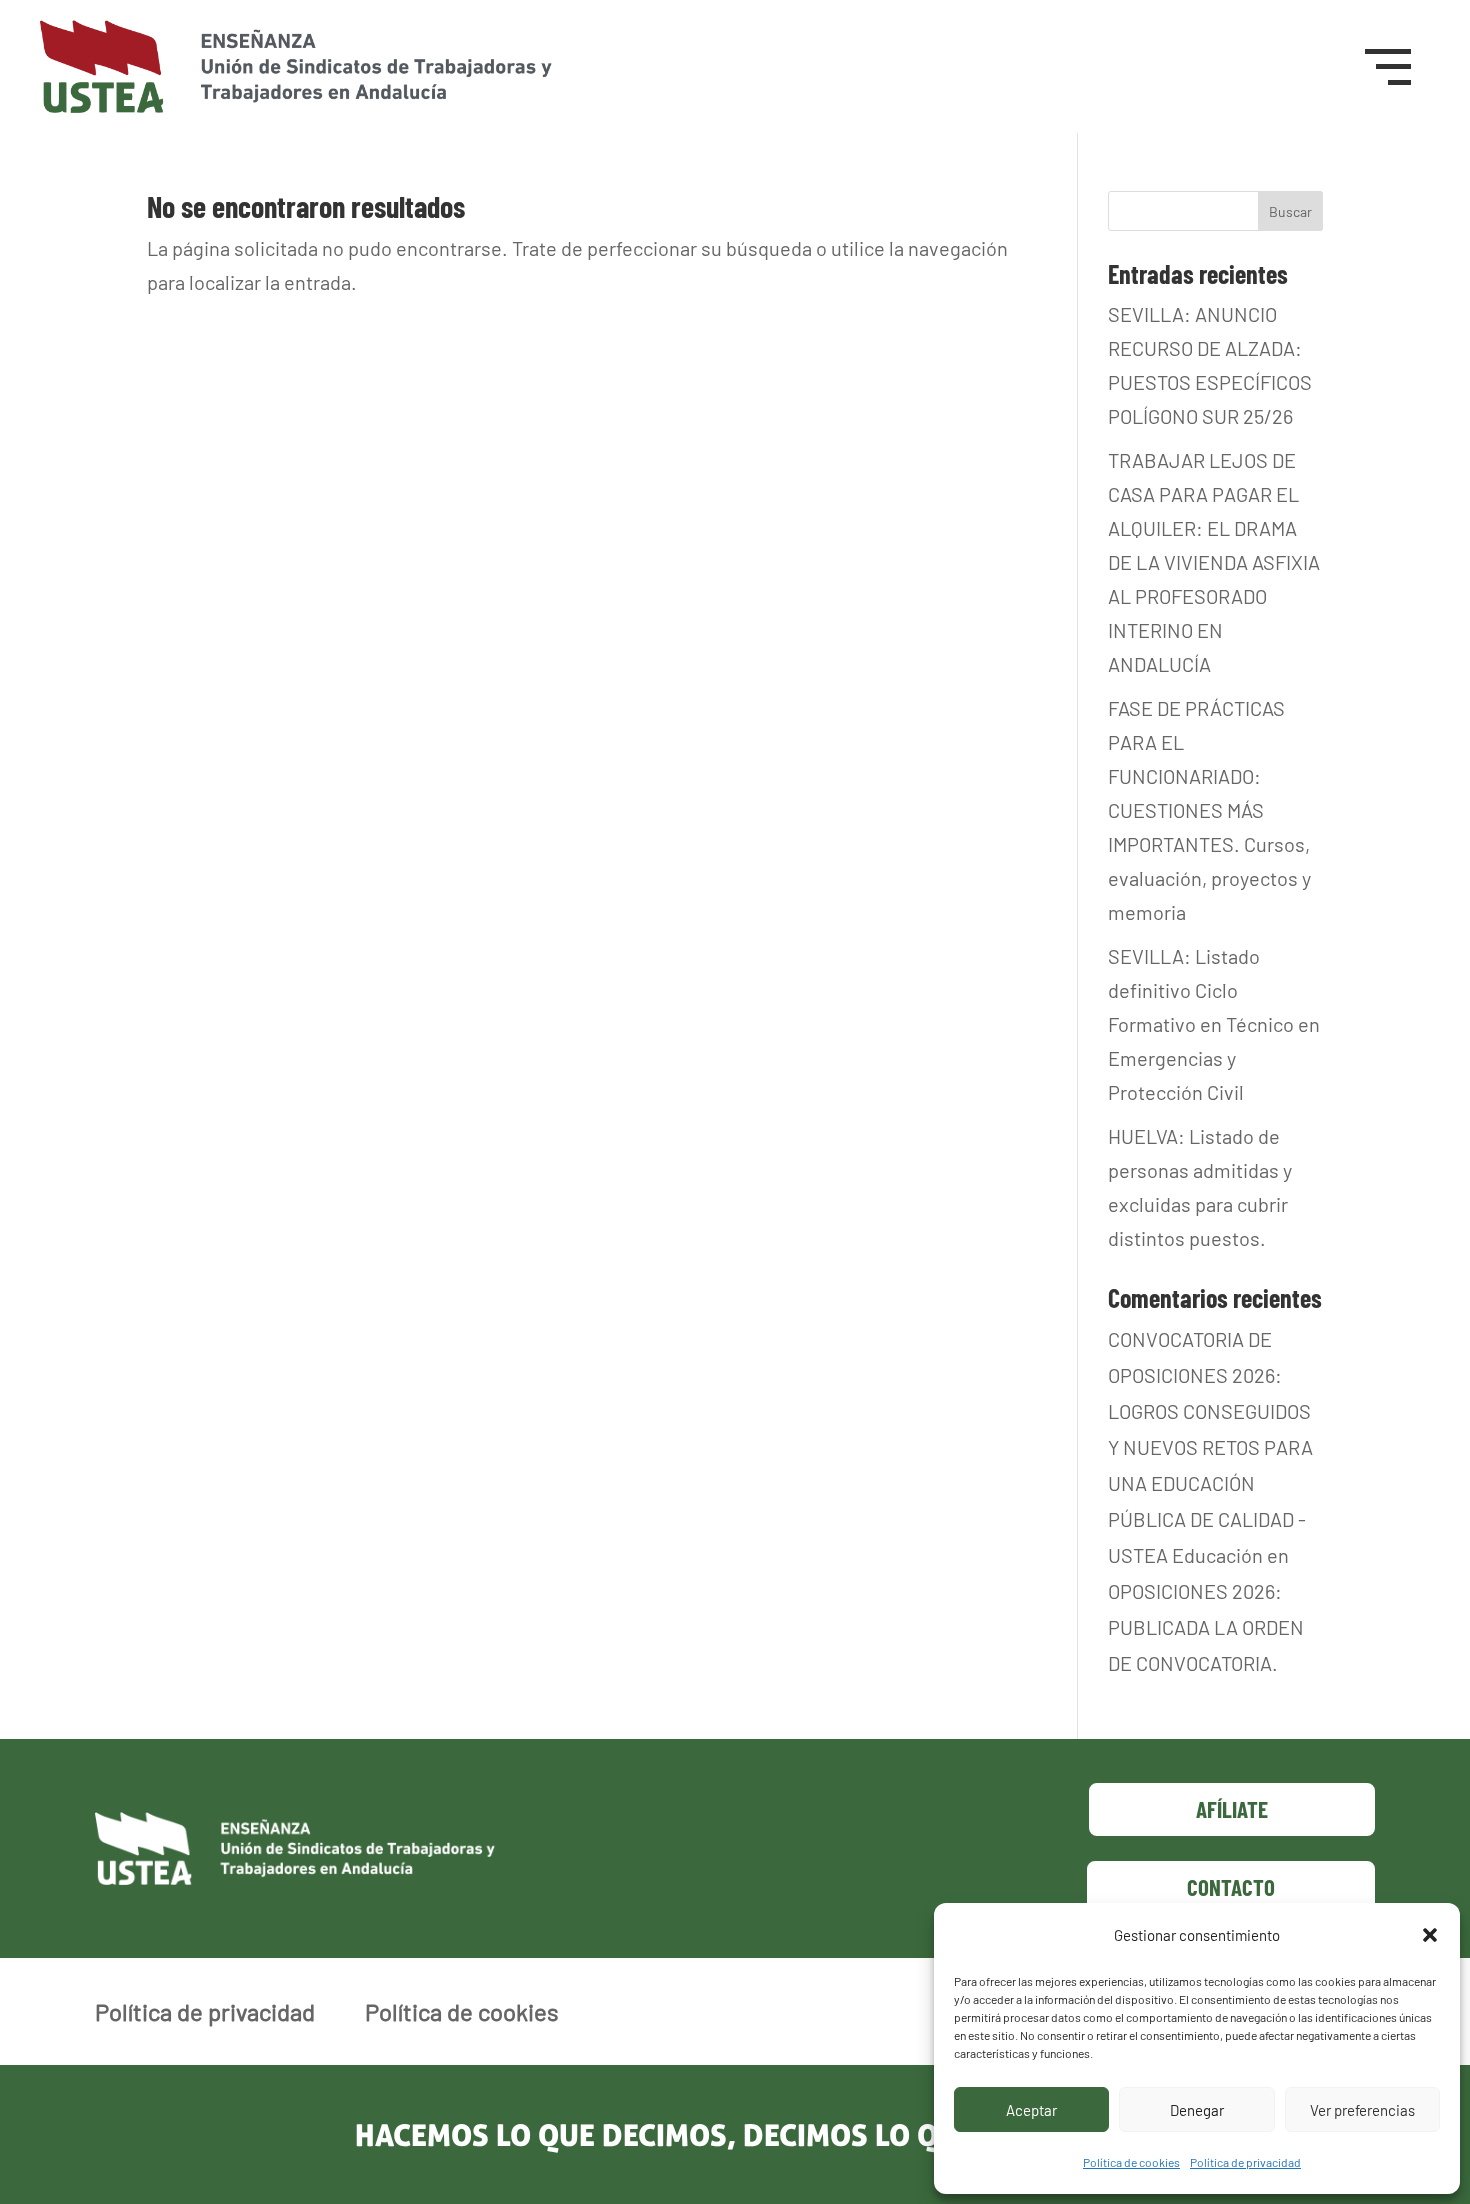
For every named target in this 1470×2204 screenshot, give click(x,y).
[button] (1430, 1935)
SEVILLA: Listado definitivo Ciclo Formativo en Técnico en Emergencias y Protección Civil (1214, 1024)
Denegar (1197, 2110)
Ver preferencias (1362, 2110)
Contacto (1231, 1887)
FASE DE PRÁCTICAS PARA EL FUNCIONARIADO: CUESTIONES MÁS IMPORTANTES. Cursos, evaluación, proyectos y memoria (1209, 810)
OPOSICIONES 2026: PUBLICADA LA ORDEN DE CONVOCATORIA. (1206, 1627)
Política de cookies (1131, 2162)
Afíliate (1232, 1809)
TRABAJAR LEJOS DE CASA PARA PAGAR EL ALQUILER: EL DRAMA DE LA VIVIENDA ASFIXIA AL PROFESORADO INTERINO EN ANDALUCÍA (1214, 562)
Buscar (1290, 211)
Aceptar (1031, 2110)
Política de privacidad (1245, 2162)
